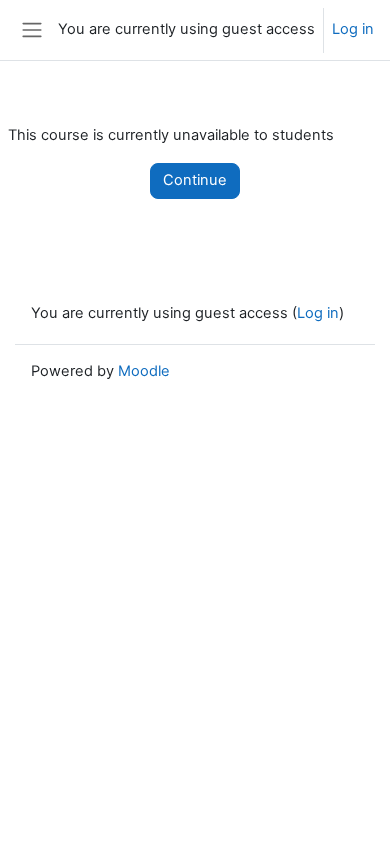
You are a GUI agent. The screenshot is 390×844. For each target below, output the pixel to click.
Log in (353, 29)
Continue (195, 180)
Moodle (144, 371)
